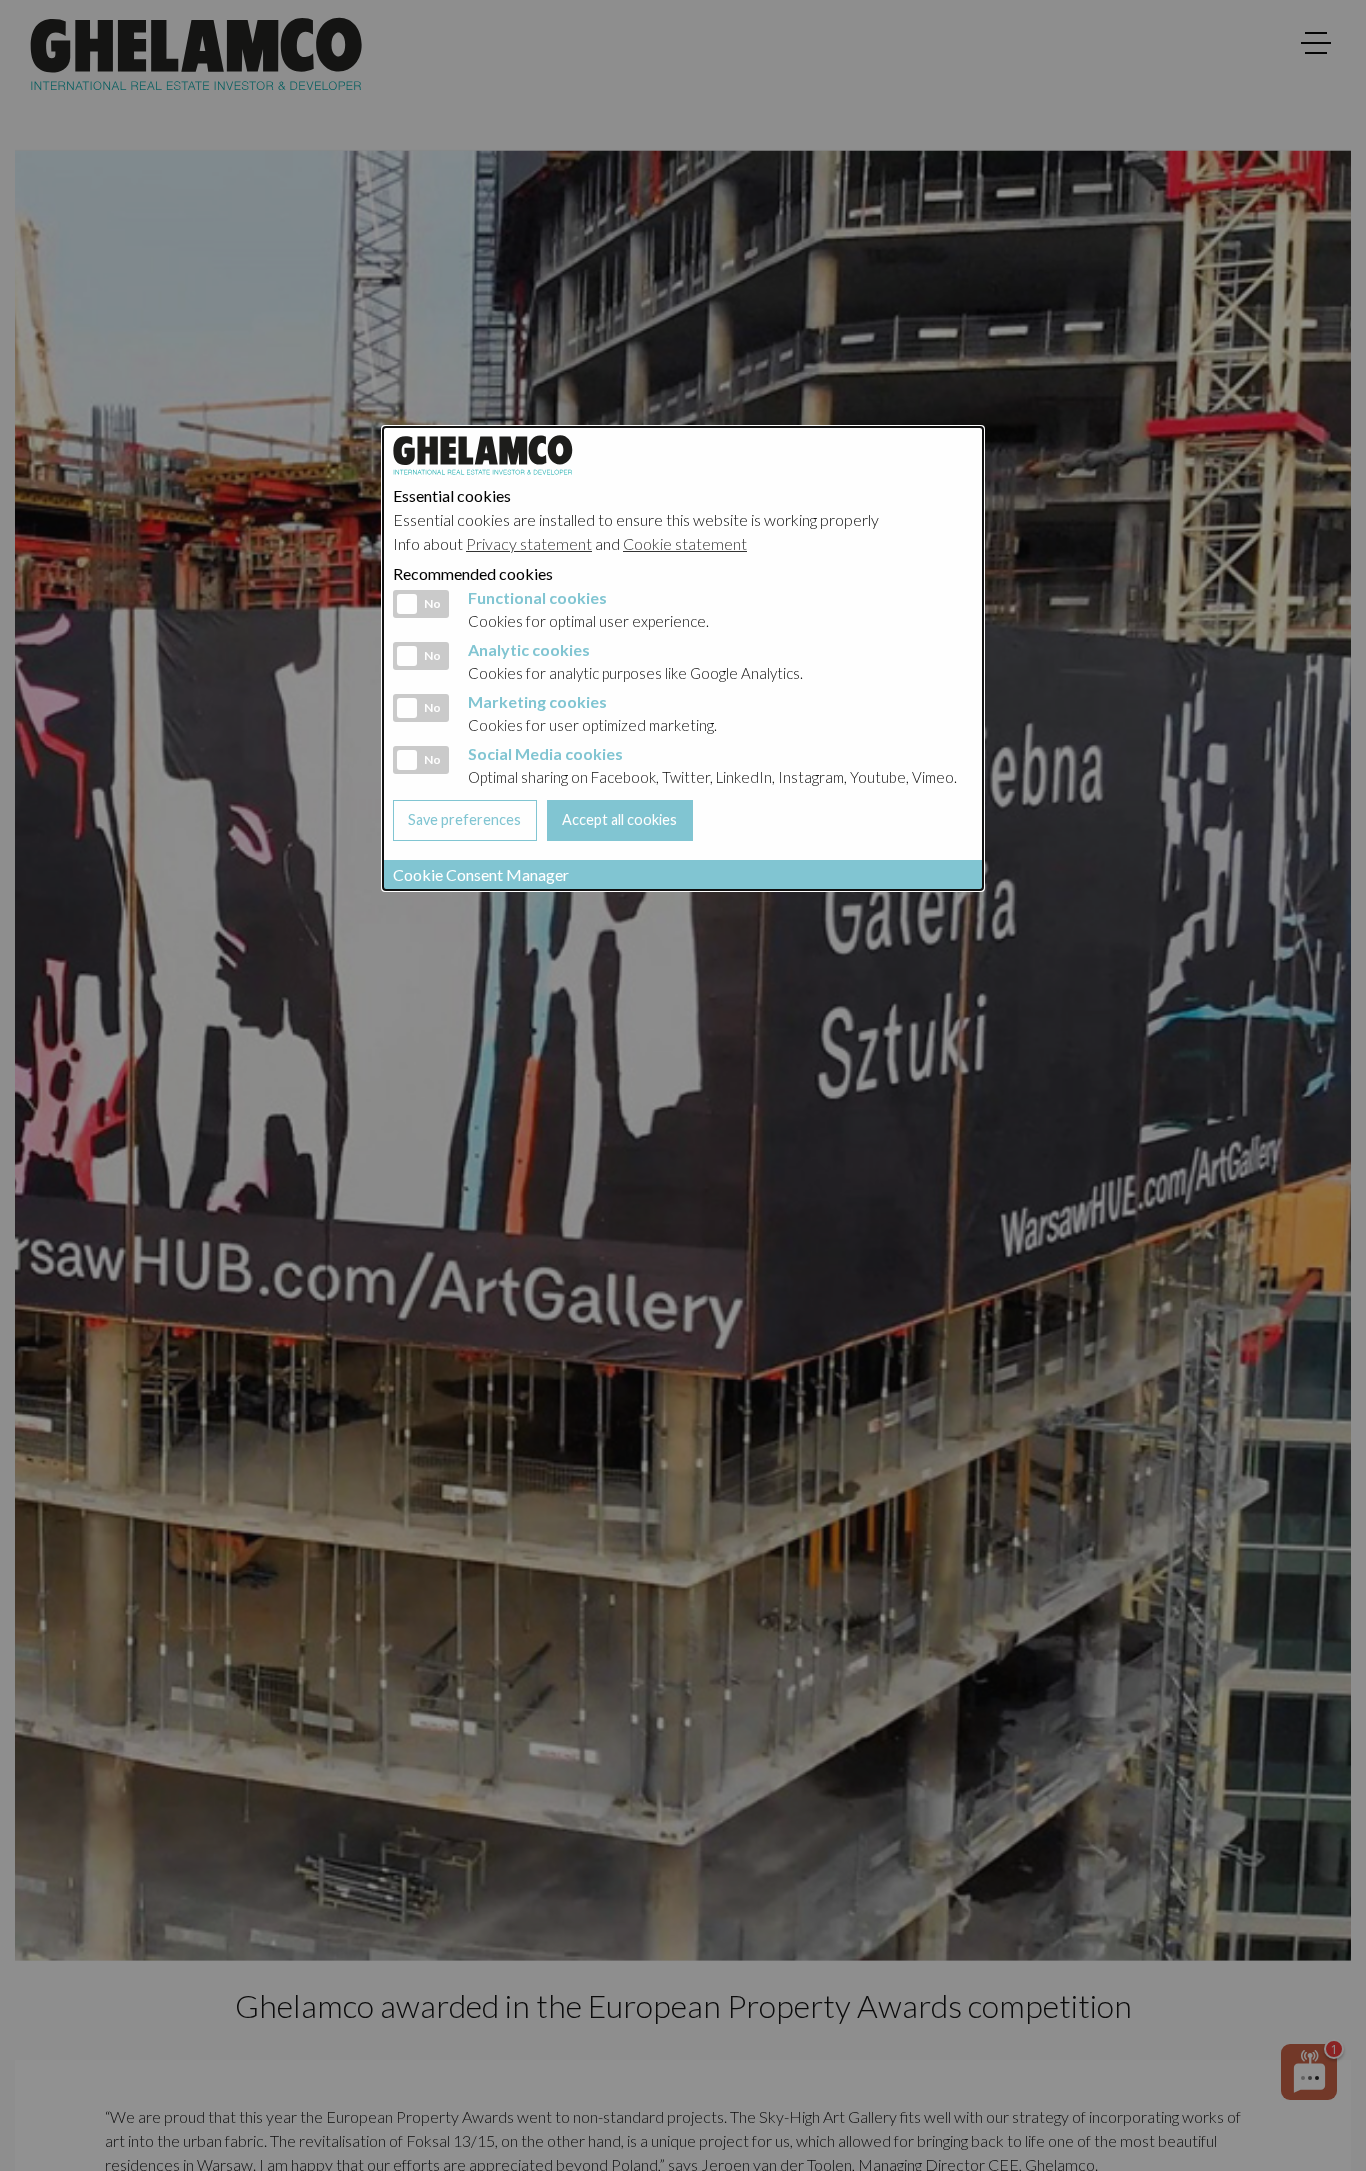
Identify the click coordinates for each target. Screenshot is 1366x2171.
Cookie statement (685, 543)
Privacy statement (529, 543)
